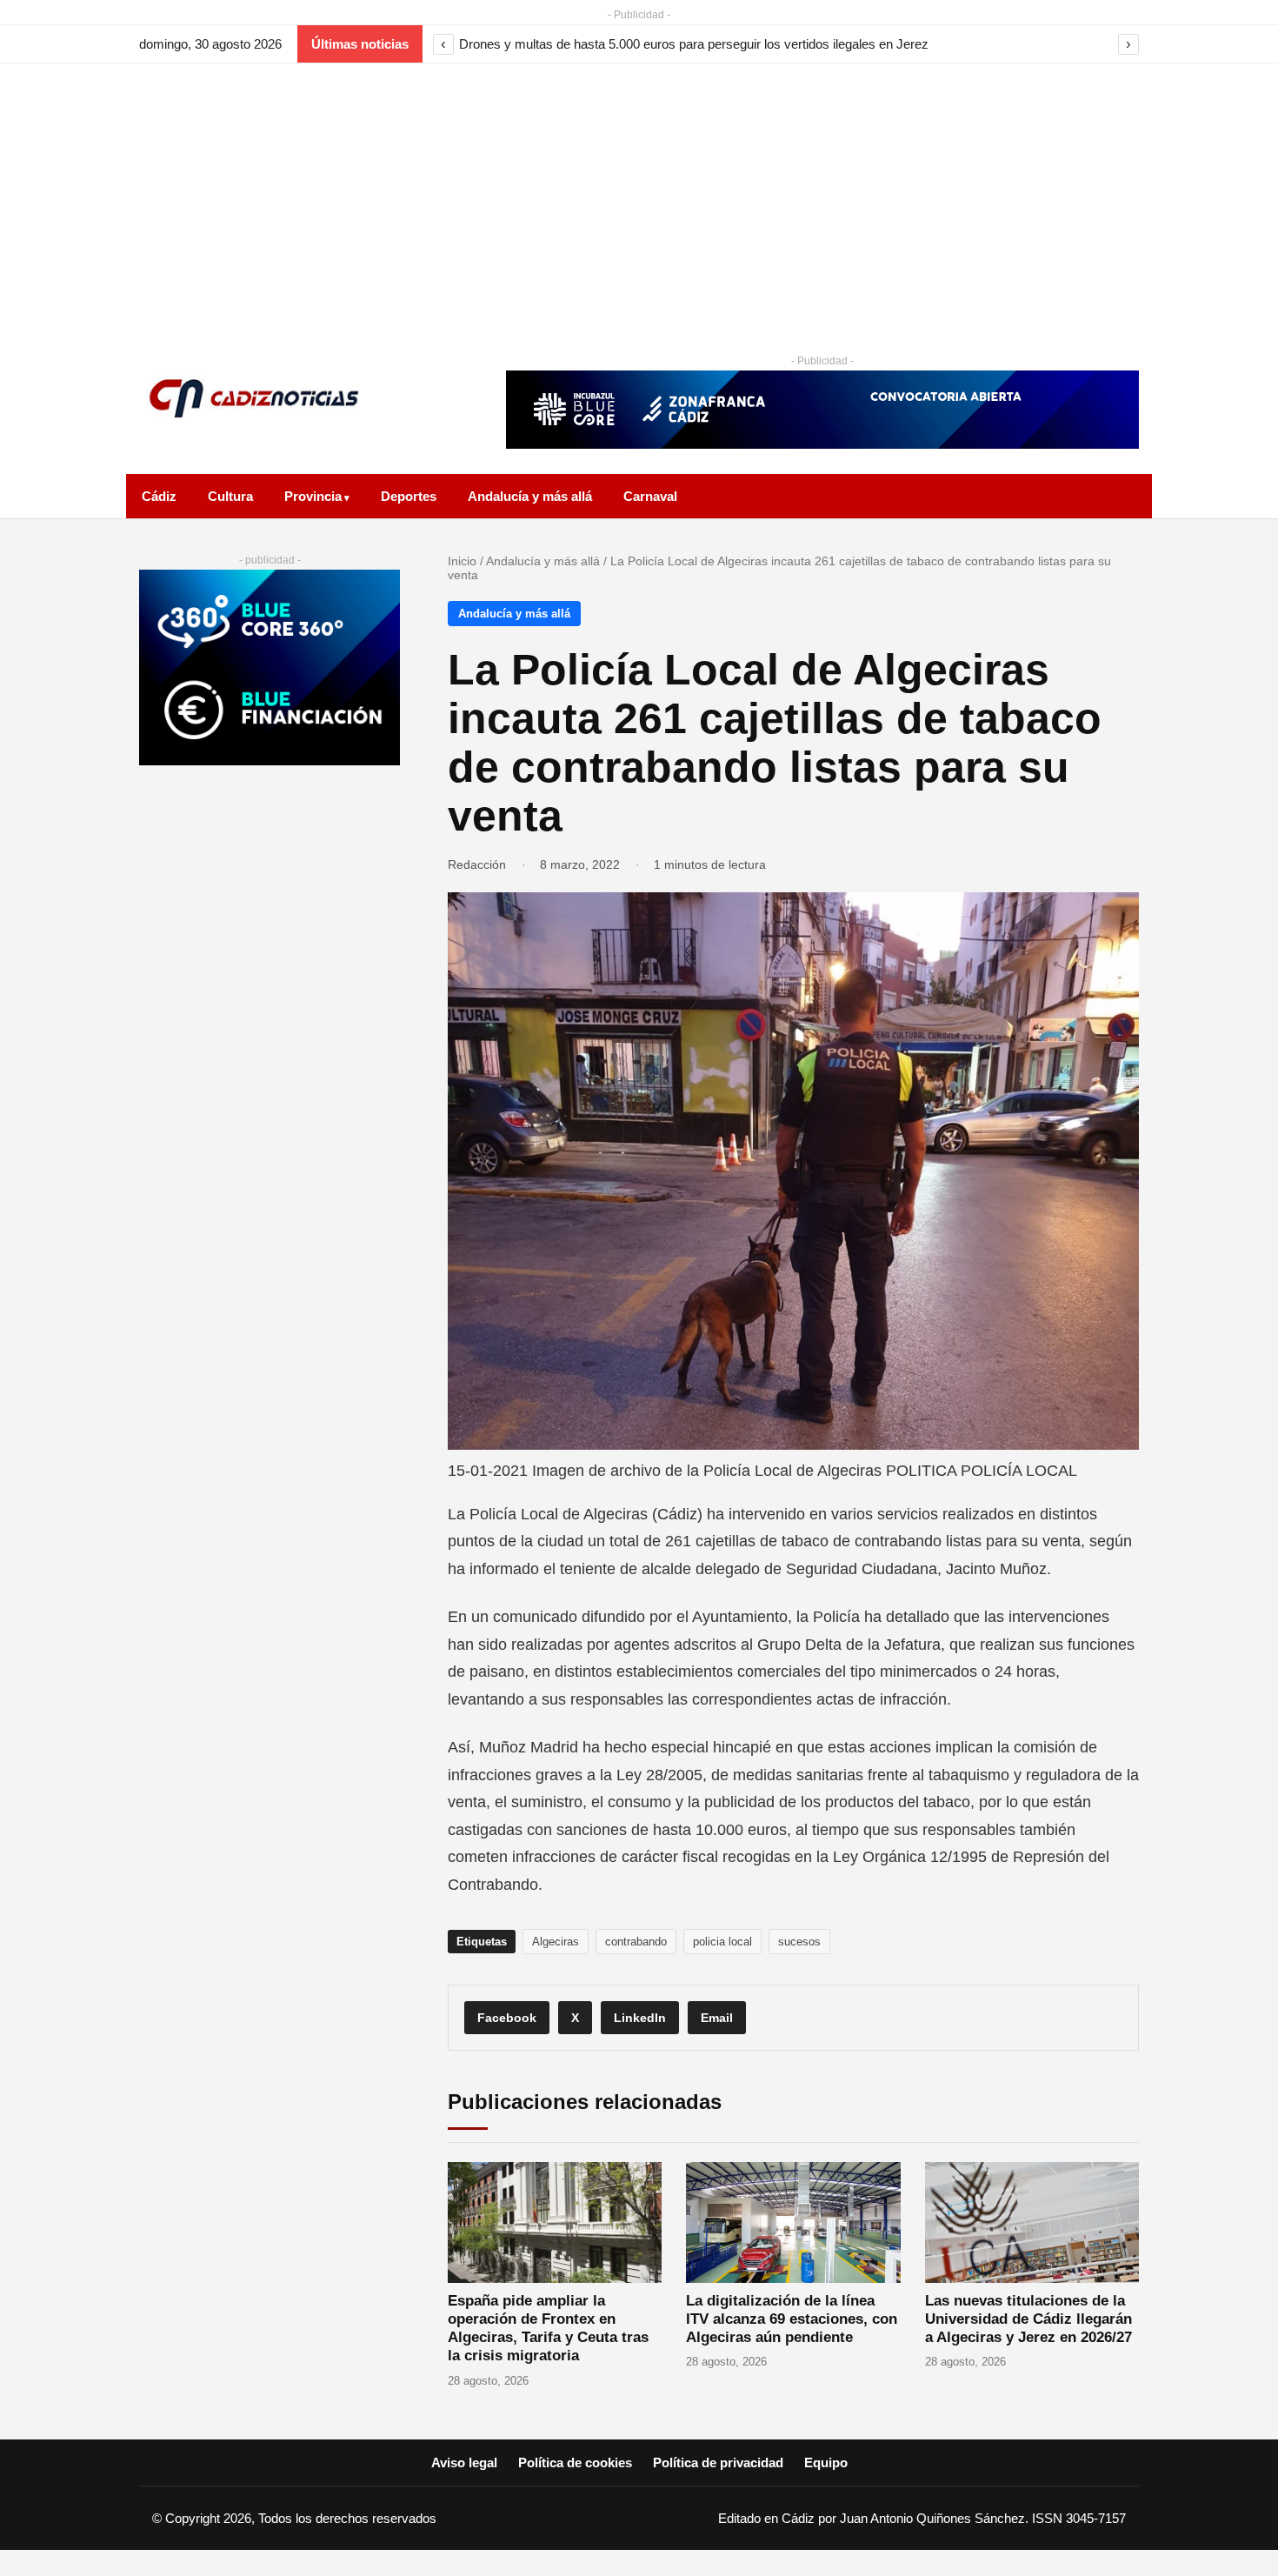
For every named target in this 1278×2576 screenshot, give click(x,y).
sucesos (799, 1942)
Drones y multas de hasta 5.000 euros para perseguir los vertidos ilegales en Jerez (694, 44)
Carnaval (650, 496)
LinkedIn (640, 2018)
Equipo (826, 2463)
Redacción (477, 864)
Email (717, 2018)
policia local (722, 1942)
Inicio (462, 561)
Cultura (230, 496)
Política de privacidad (718, 2463)
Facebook (507, 2018)
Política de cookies (575, 2463)
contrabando (636, 1942)
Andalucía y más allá (530, 496)
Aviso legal (464, 2463)
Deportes (409, 496)
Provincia (313, 496)
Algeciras (556, 1942)
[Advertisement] (639, 194)
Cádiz (159, 496)
